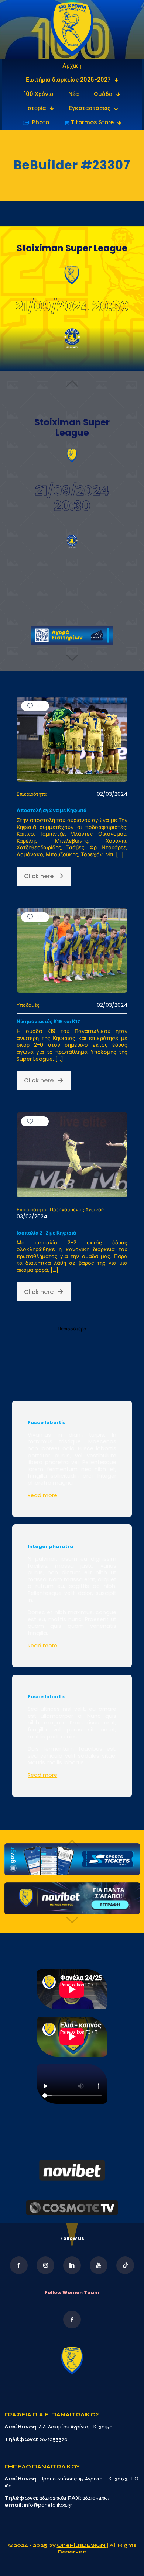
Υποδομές (28, 1005)
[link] (72, 29)
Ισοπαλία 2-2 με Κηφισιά (46, 1233)
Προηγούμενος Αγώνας (77, 1210)
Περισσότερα (72, 1329)
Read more (42, 1495)
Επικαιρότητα (32, 794)
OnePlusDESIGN (82, 2545)
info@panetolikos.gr (48, 2505)
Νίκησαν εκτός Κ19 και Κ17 (48, 1021)
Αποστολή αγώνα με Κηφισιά (52, 810)
